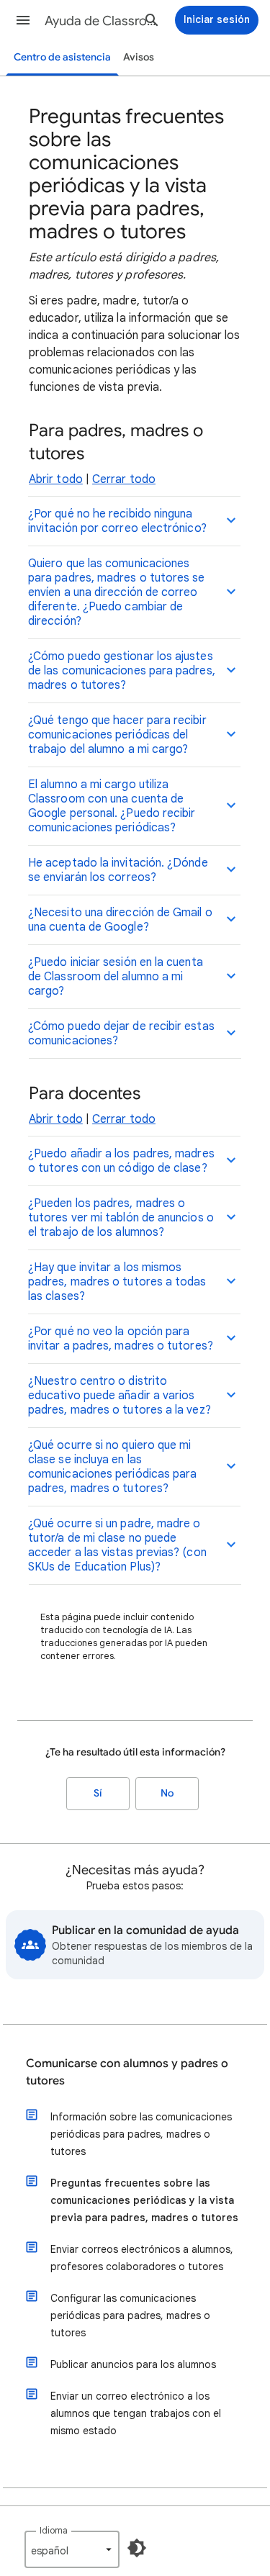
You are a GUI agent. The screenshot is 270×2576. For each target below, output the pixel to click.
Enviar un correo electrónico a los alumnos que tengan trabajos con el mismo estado (136, 2413)
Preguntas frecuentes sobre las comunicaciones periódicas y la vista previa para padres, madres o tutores (144, 2200)
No (167, 1793)
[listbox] (72, 2549)
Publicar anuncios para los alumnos (133, 2364)
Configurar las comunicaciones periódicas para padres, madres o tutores (130, 2315)
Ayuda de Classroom (103, 21)
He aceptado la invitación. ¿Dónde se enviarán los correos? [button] (118, 870)
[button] (23, 20)
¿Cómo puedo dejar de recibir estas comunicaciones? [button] (121, 1034)
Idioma (54, 2530)
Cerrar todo (124, 479)
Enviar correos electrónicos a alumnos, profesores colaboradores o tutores (142, 2258)
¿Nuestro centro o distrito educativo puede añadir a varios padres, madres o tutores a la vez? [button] (120, 1396)
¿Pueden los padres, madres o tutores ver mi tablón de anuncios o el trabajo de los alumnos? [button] (121, 1218)
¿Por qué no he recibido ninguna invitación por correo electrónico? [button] (117, 521)
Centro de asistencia (62, 57)
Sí (98, 1793)
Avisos (139, 57)
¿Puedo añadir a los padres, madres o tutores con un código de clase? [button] (121, 1161)
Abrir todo (56, 479)
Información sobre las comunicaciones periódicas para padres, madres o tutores (141, 2134)
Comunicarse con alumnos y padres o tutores (127, 2072)
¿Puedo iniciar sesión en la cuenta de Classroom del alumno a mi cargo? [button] (116, 977)
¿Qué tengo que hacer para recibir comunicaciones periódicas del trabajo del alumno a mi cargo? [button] (117, 735)
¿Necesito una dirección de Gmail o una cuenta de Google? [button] (120, 920)
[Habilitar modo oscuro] (137, 2548)
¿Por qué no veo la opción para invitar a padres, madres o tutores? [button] (121, 1339)
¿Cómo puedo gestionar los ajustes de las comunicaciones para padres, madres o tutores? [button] (122, 671)
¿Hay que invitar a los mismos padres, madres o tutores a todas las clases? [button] (117, 1282)
